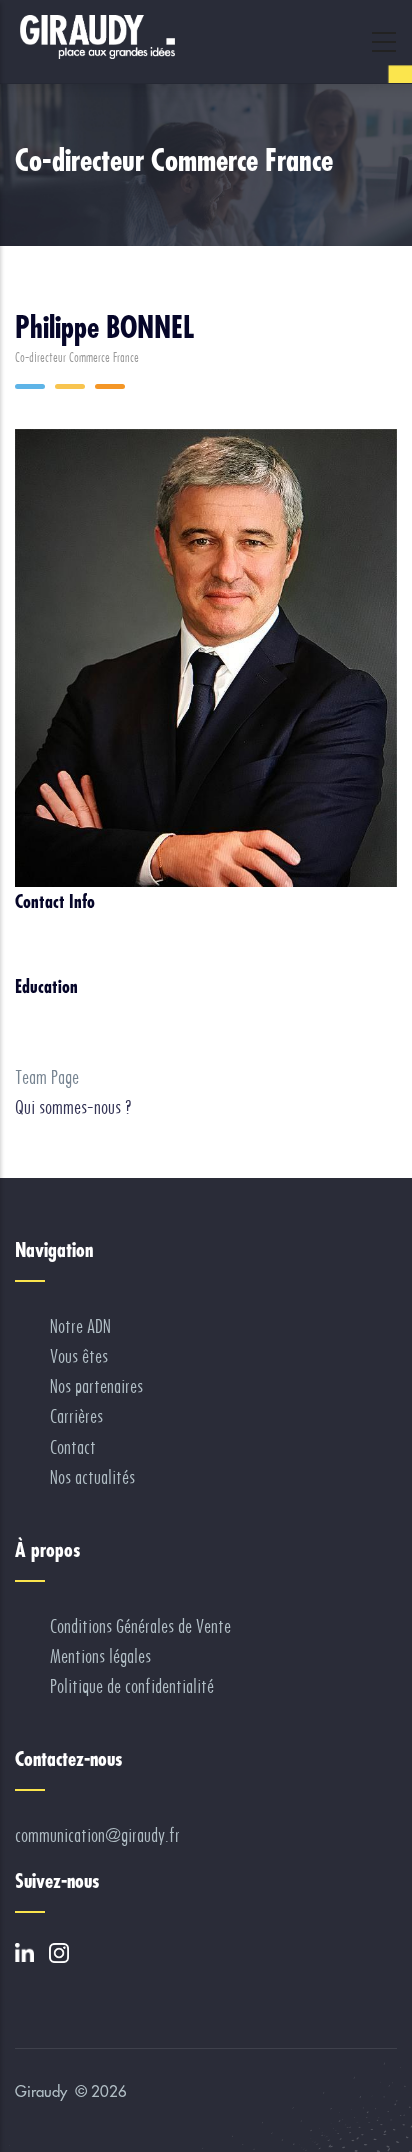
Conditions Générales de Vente (140, 1626)
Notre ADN (80, 1326)
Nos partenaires (96, 1386)
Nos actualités (92, 1477)
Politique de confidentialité (132, 1686)
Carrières (76, 1416)
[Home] (95, 37)
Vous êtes (79, 1356)
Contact (73, 1447)
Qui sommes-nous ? (73, 1107)
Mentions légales (100, 1656)
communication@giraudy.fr (97, 1835)
